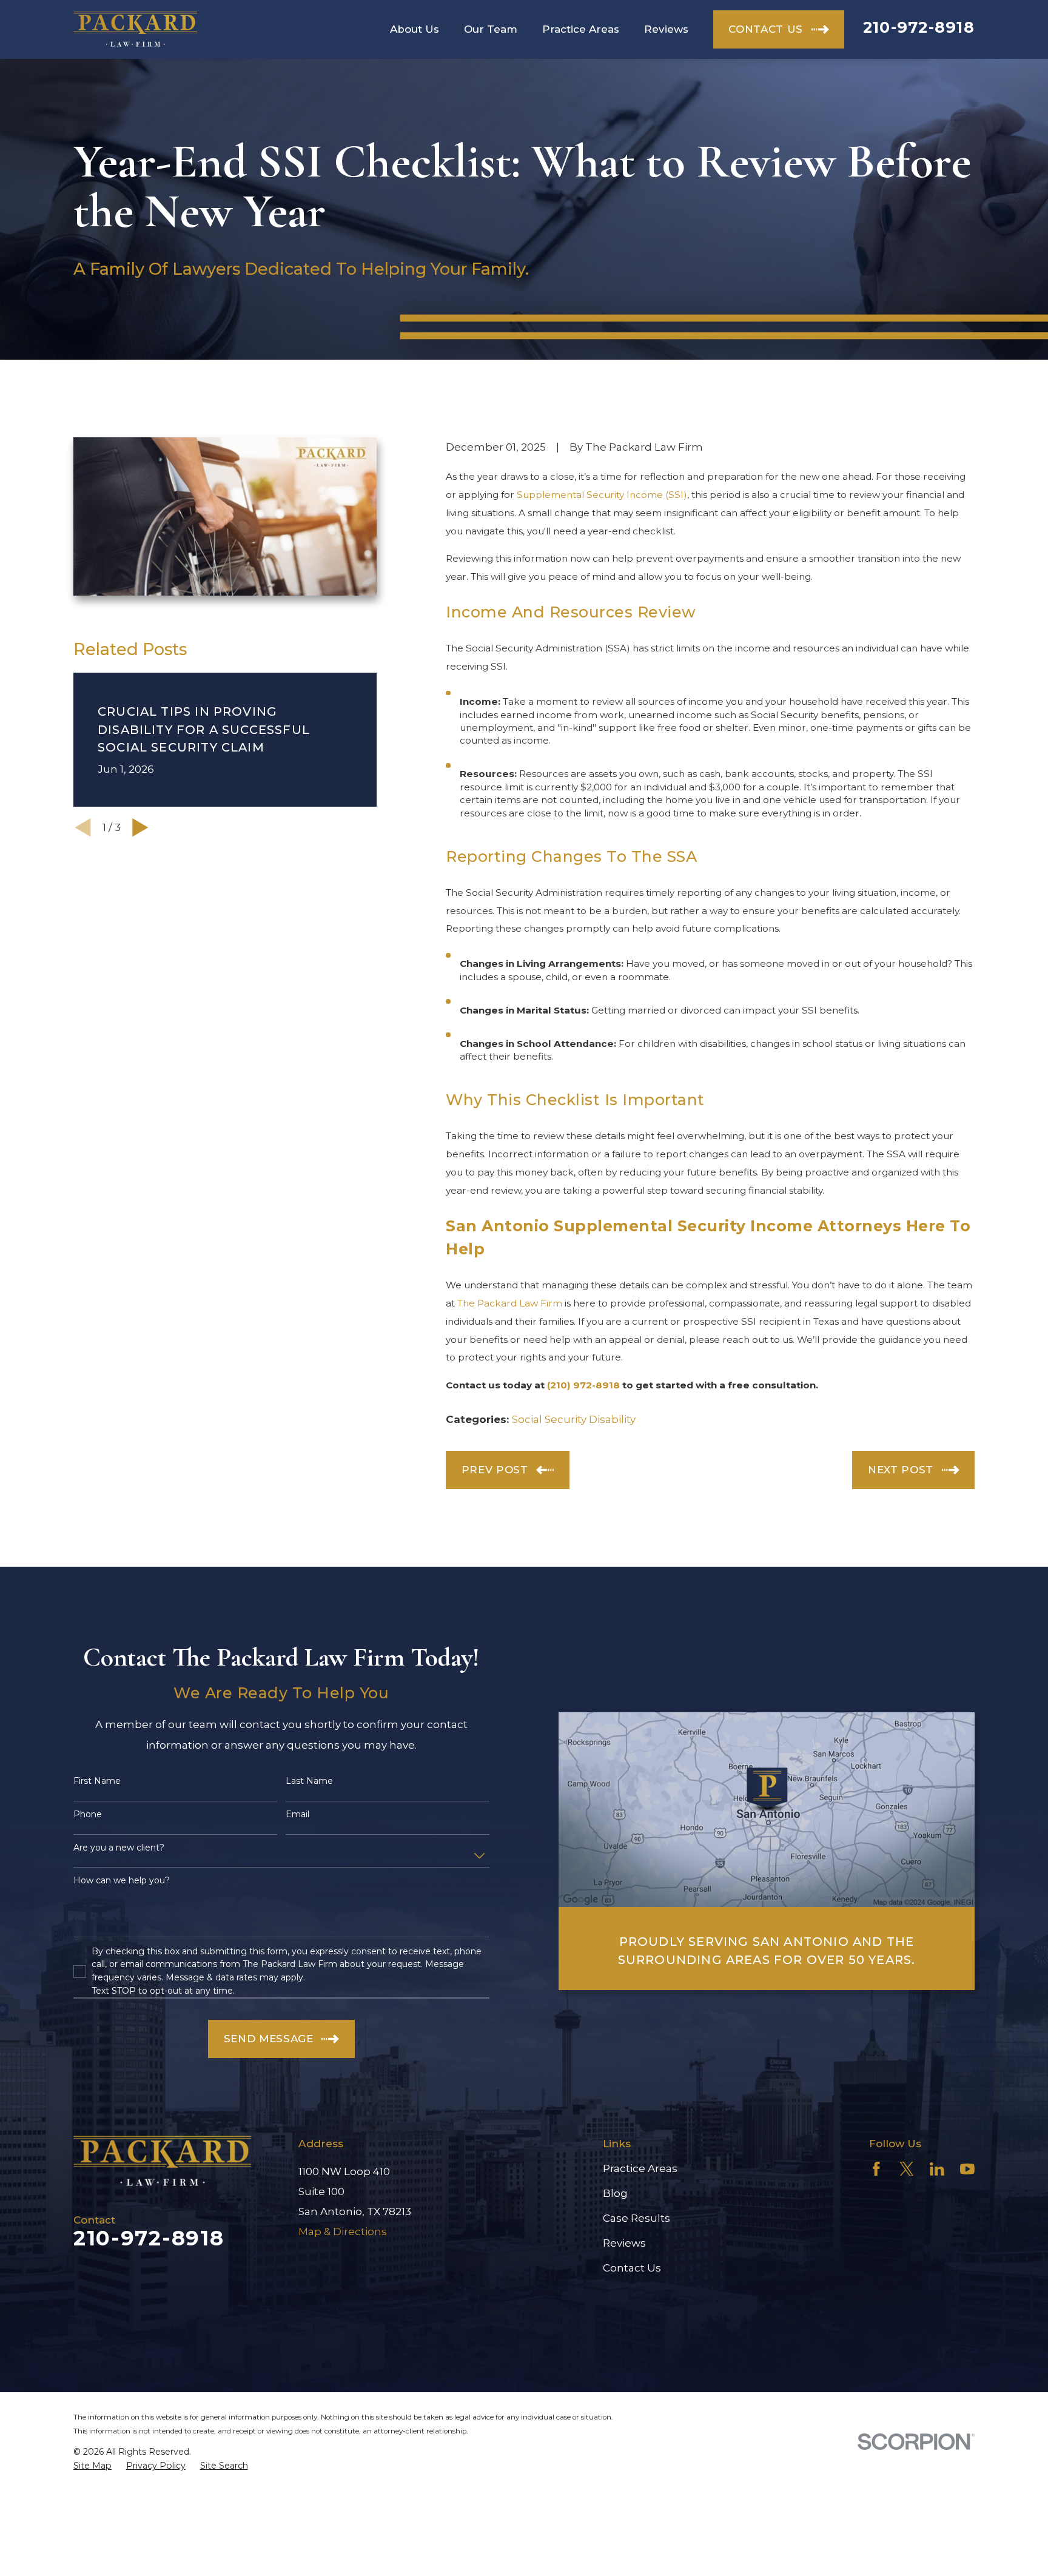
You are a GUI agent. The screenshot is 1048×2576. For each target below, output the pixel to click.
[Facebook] (876, 2169)
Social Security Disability (574, 1419)
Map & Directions (343, 2231)
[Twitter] (907, 2169)
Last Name (309, 1781)
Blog (615, 2193)
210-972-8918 (919, 27)
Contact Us (632, 2268)
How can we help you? (122, 1881)
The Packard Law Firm (510, 1303)
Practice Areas (640, 2168)
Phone (88, 1814)
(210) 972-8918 (583, 1385)
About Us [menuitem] (415, 29)
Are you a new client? (119, 1848)
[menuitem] (92, 2466)
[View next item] (140, 828)
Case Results (637, 2218)
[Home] (135, 29)
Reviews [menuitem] (666, 29)
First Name (97, 1781)
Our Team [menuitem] (491, 29)
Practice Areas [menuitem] (581, 29)
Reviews (624, 2243)
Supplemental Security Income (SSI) (602, 495)
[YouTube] (967, 2169)
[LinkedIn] (937, 2169)
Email (297, 1814)
